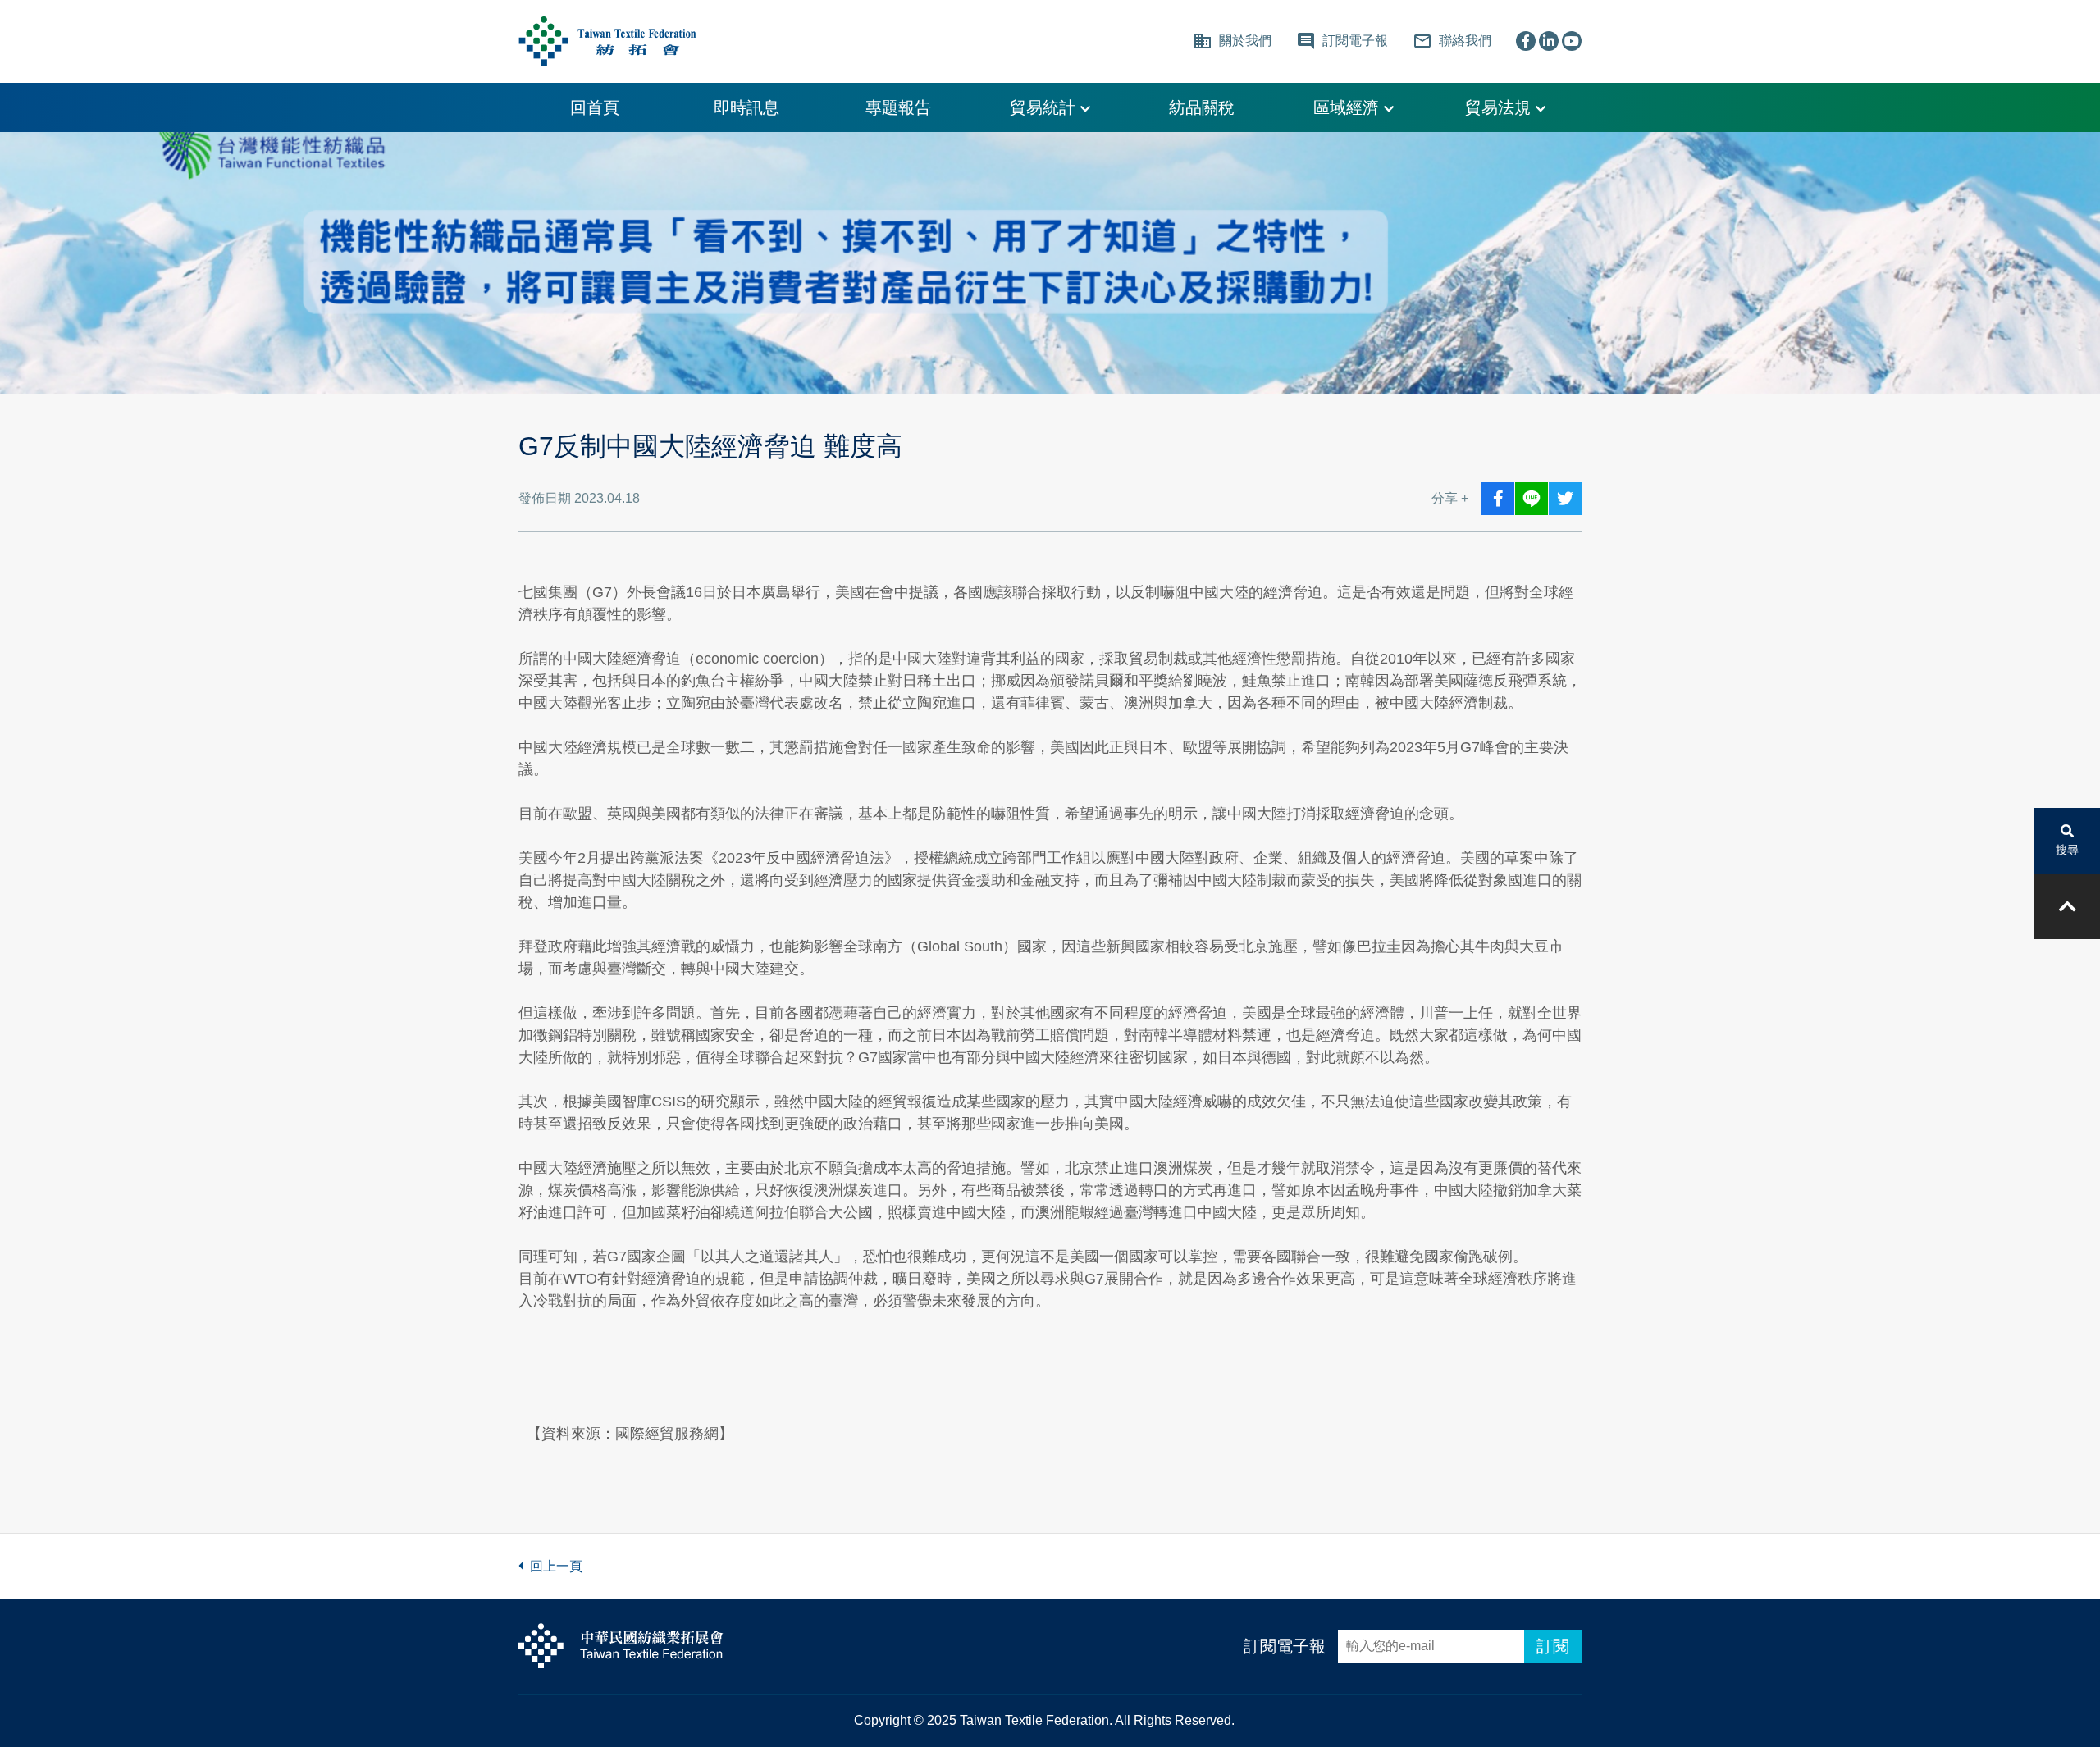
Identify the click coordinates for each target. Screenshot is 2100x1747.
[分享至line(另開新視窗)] (1532, 499)
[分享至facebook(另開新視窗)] (1498, 499)
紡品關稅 (1202, 107)
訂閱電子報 (1285, 1646)
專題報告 (898, 107)
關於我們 (1232, 41)
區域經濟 (1349, 107)
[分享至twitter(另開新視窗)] (1565, 499)
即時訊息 (746, 107)
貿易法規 (1500, 107)
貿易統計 (1045, 107)
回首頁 (595, 107)
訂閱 (1553, 1646)
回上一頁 (553, 1566)
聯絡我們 (1452, 41)
